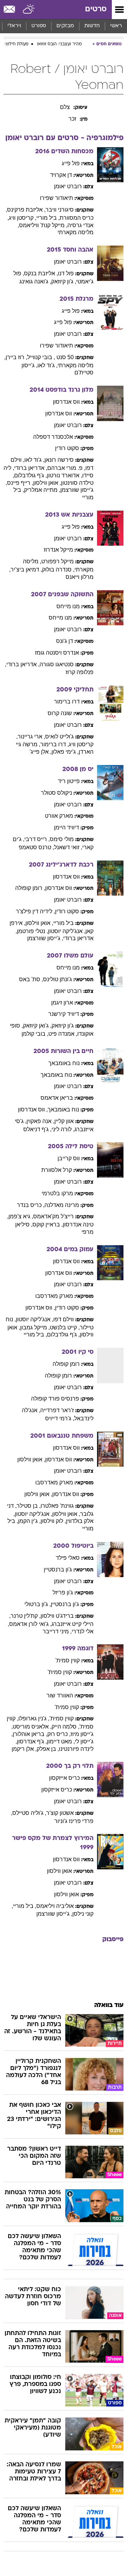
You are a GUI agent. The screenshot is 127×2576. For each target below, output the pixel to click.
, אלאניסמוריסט (32, 1727)
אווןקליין (64, 1121)
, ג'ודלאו (47, 365)
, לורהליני (63, 1129)
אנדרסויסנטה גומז (57, 653)
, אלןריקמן (24, 1749)
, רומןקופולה (30, 888)
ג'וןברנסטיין (58, 1569)
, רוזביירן (16, 357)
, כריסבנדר (31, 1205)
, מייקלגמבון (35, 1327)
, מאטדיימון (61, 1741)
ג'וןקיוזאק (63, 1026)
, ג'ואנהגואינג (35, 281)
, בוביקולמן (35, 1034)
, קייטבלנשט (65, 1327)
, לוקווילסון (53, 1521)
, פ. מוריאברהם (66, 468)
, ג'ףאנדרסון (32, 1741)
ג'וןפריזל (63, 1592)
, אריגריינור (31, 737)
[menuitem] (92, 26)
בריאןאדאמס (57, 1098)
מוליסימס (62, 839)
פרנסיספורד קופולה (55, 1399)
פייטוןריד (69, 781)
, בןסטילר (29, 1506)
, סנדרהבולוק (58, 570)
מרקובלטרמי (57, 1193)
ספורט (39, 26)
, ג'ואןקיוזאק (37, 1026)
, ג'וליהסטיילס (29, 1813)
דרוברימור (67, 701)
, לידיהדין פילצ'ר (35, 911)
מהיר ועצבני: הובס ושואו (59, 44)
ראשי (116, 26)
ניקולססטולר (56, 793)
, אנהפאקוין (40, 1121)
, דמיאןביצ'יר (26, 570)
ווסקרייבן (69, 1158)
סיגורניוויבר (60, 210)
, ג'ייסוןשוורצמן (45, 938)
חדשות (92, 26)
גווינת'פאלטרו (57, 1506)
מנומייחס (68, 606)
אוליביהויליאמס (55, 1906)
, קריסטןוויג (23, 218)
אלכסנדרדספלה (53, 437)
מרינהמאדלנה (62, 1205)
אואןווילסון (59, 1871)
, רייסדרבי (37, 839)
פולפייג (71, 163)
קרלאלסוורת (57, 1170)
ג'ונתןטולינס (58, 979)
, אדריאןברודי (31, 468)
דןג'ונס (65, 641)
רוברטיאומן (68, 186)
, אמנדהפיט (63, 1034)
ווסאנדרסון (66, 402)
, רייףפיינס (20, 483)
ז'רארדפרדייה (57, 1410)
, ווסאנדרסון (33, 1109)
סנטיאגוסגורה (57, 664)
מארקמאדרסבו (54, 1296)
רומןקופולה (66, 1364)
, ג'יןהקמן (29, 1521)
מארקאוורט (59, 816)
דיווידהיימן (66, 827)
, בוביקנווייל (41, 357)
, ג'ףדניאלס (37, 1129)
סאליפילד (68, 1558)
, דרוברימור (55, 744)
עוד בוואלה (109, 2005)
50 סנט (65, 357)
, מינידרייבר (57, 1631)
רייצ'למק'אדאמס (53, 1216)
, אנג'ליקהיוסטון (67, 931)
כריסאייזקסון (64, 1778)
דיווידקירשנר (64, 1014)
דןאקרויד (61, 175)
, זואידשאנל (68, 847)
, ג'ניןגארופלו (34, 1718)
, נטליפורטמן (32, 931)
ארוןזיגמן (62, 1003)
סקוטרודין (67, 448)
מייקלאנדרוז (58, 550)
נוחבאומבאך (64, 1063)
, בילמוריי (48, 218)
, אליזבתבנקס (41, 273)
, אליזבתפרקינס (26, 210)
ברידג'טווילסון (57, 1616)
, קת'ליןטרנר (26, 1616)
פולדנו (66, 273)
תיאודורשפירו (56, 198)
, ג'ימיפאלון (65, 752)
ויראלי (14, 26)
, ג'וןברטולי (38, 1604)
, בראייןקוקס (48, 1224)
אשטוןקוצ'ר (60, 1813)
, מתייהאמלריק (42, 490)
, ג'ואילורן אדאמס (30, 1624)
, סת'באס (31, 979)
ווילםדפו (64, 1319)
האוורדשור (60, 1695)
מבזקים (65, 26)
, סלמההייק (65, 1727)
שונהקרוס (60, 713)
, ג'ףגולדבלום (31, 475)
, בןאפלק (48, 1749)
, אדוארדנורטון (65, 475)
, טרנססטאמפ (36, 847)
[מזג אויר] (29, 10)
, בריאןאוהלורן (30, 1734)
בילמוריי (64, 923)
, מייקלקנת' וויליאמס (43, 225)
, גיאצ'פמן (21, 1216)
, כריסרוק (59, 1734)
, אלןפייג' (41, 752)
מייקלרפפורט (58, 561)
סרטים (96, 9)
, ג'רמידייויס (60, 1418)
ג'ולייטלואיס (59, 737)
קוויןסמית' (68, 1660)
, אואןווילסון (47, 483)
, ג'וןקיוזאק (64, 281)
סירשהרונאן (59, 460)
